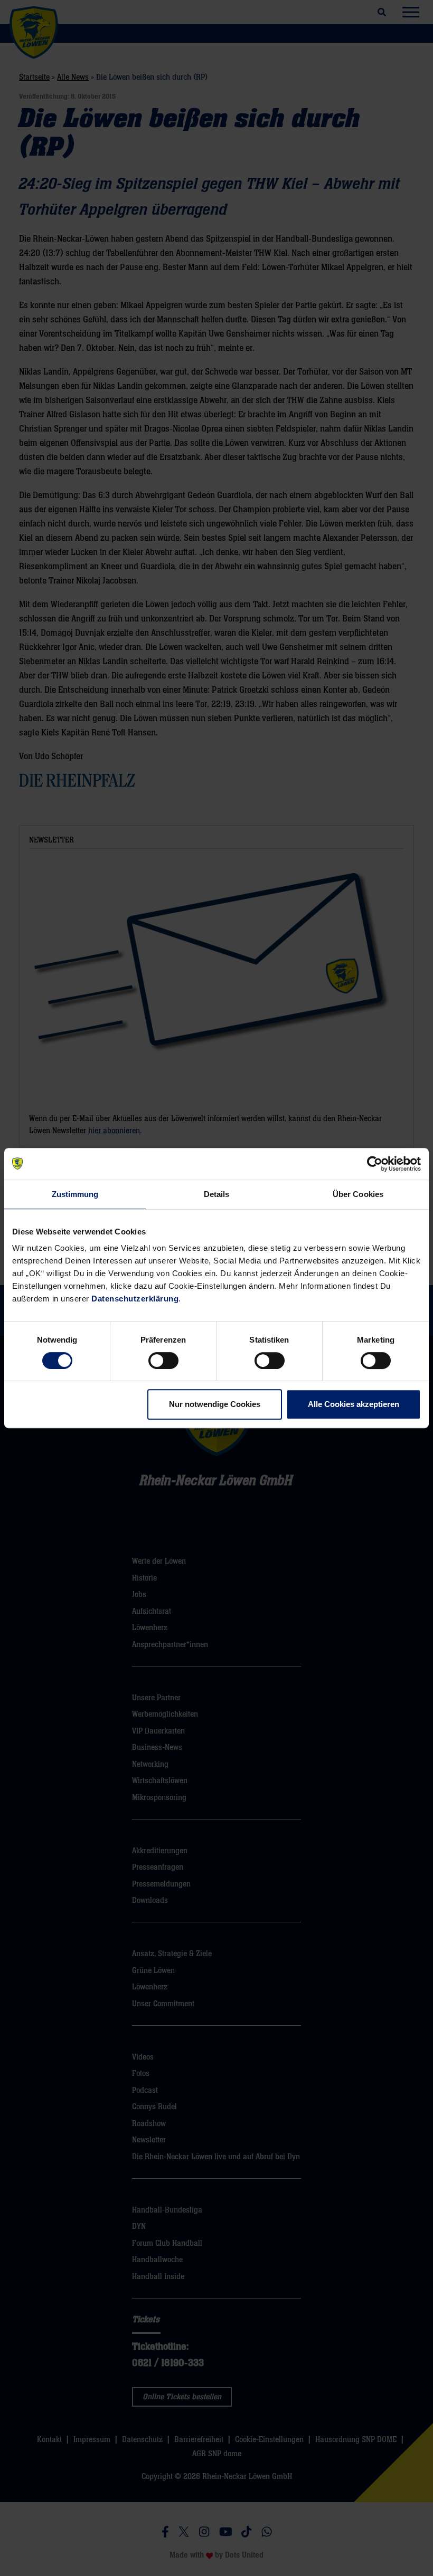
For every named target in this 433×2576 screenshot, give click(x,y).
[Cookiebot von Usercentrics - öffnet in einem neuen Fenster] (375, 1164)
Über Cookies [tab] (358, 1194)
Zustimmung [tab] (75, 1194)
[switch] (163, 1361)
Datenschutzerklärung (135, 1299)
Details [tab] (217, 1194)
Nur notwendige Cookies (215, 1404)
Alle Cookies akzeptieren (354, 1404)
